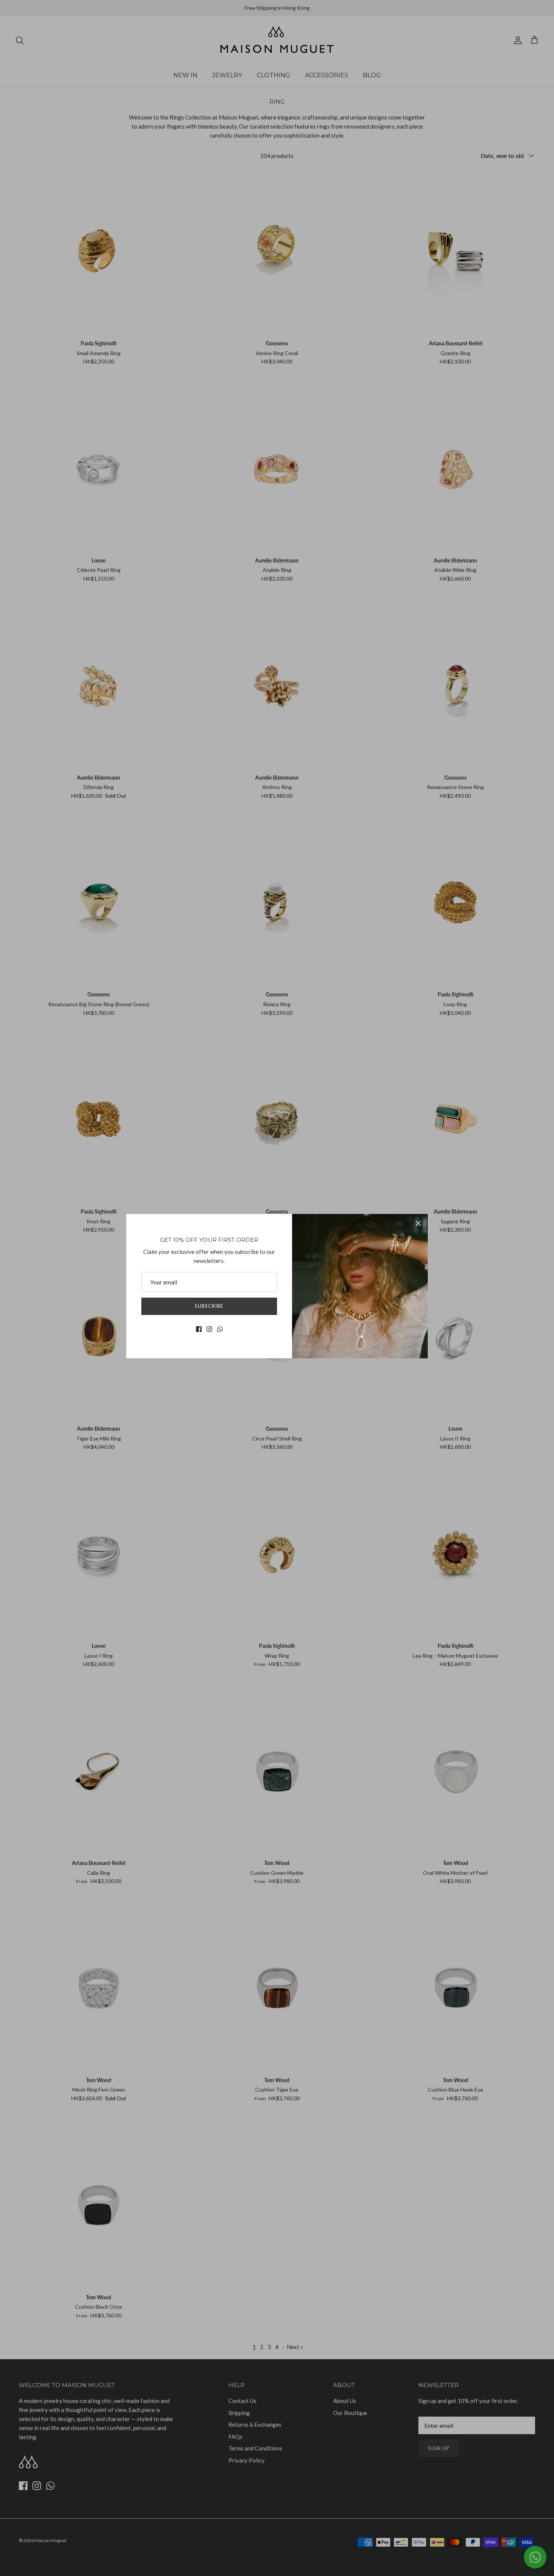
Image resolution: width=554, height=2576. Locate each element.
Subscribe (209, 1306)
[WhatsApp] (220, 1329)
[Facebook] (199, 1329)
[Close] (418, 1223)
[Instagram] (209, 1329)
